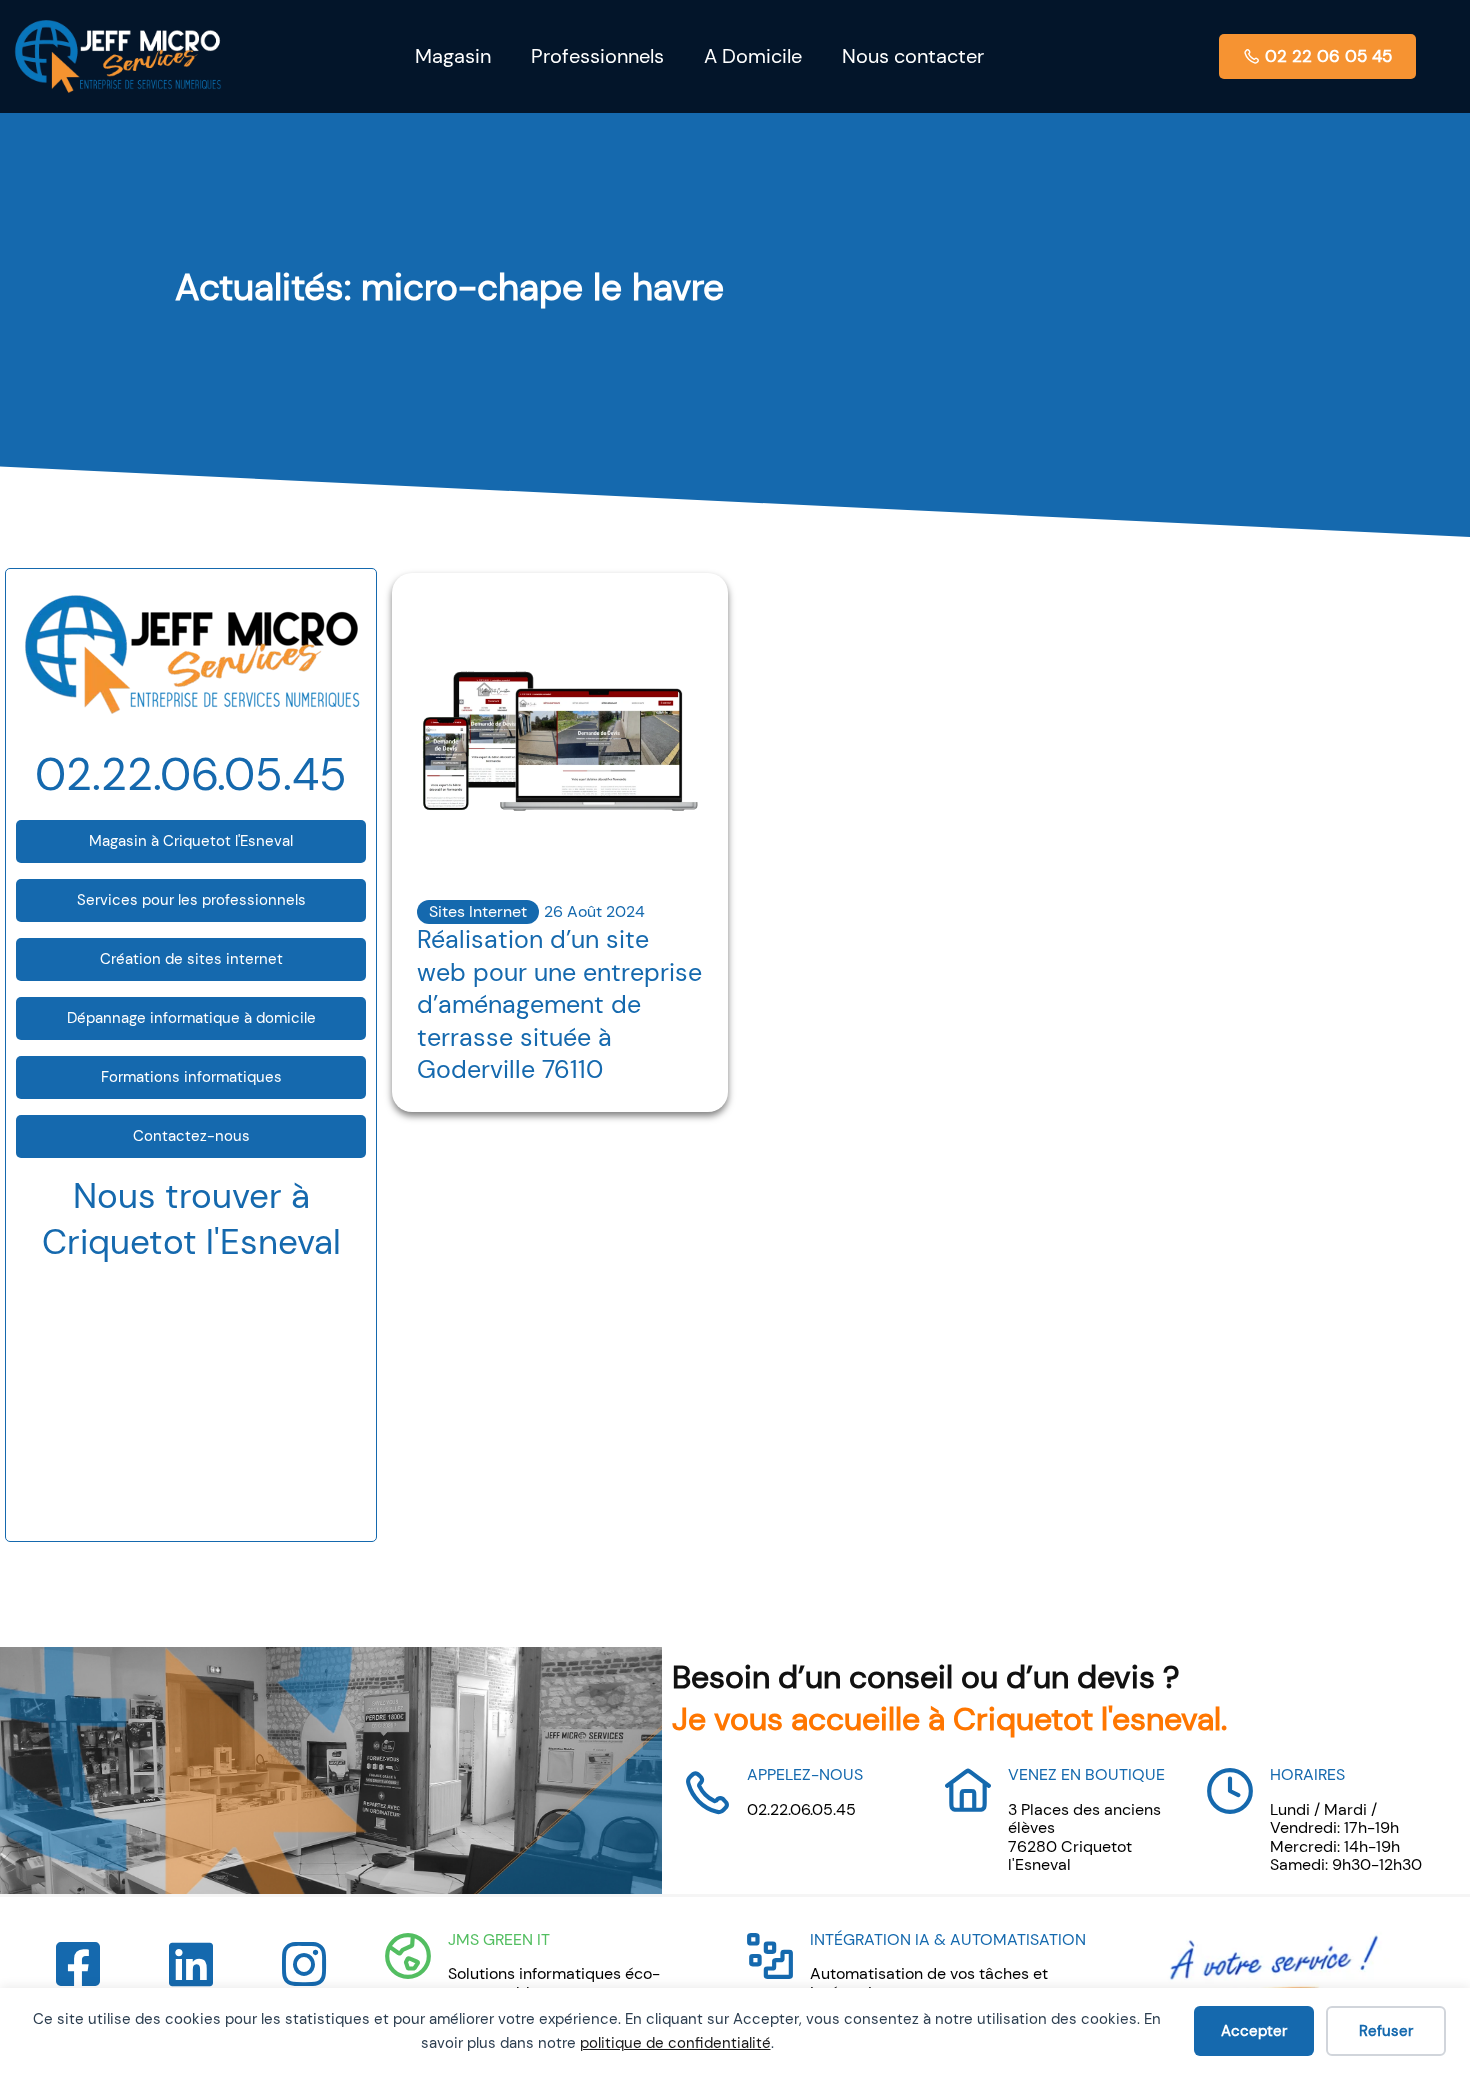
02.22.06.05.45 (191, 774)
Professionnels (597, 56)
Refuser (1386, 2031)
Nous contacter (913, 56)
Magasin (453, 56)
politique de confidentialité (675, 2043)
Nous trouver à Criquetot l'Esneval (191, 1219)
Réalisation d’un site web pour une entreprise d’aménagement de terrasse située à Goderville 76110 (559, 1004)
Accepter (1254, 2031)
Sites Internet (478, 911)
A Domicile (753, 56)
